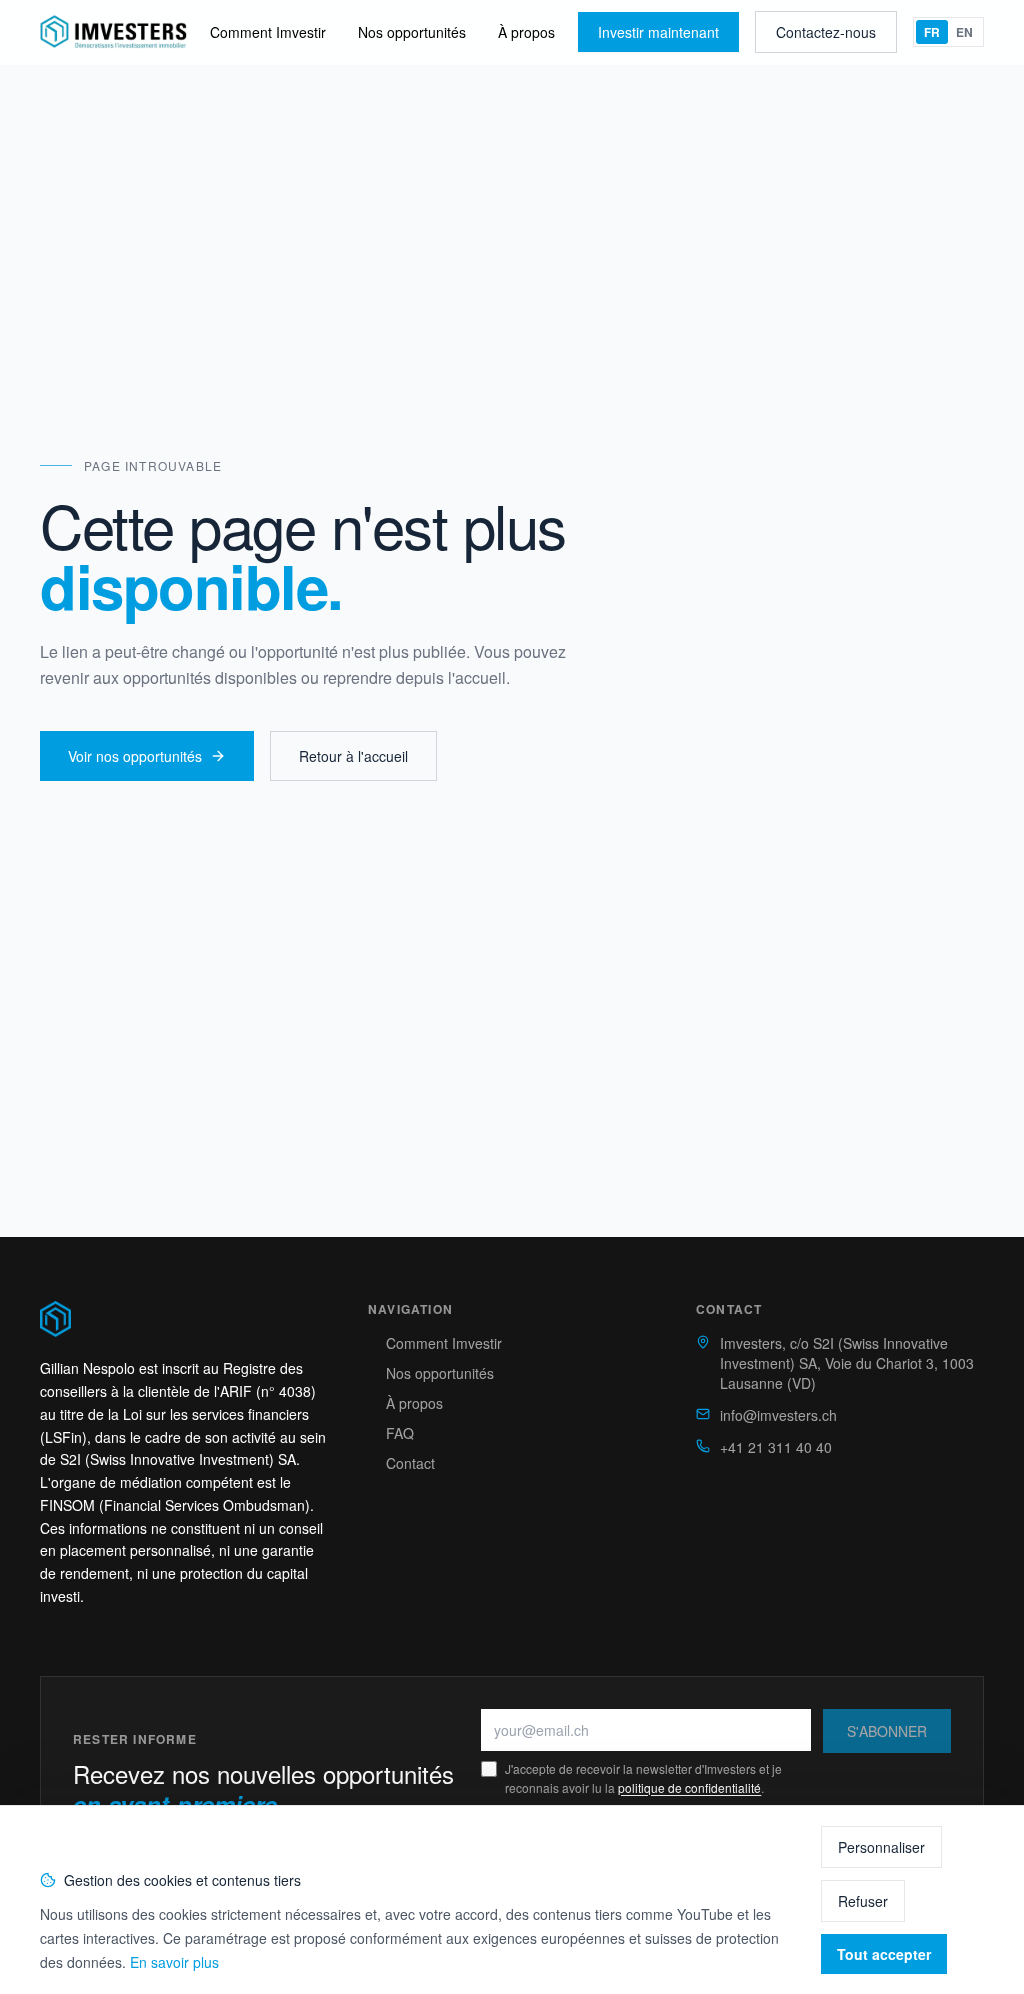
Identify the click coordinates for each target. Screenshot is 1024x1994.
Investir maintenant (658, 32)
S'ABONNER (887, 1731)
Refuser (863, 1901)
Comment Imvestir (268, 32)
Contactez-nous (826, 32)
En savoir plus (174, 1962)
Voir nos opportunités (135, 756)
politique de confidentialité (689, 1787)
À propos (526, 32)
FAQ (400, 1433)
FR (932, 32)
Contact (410, 1463)
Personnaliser (881, 1847)
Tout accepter (884, 1954)
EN (964, 32)
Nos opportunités (412, 32)
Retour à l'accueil (353, 756)
